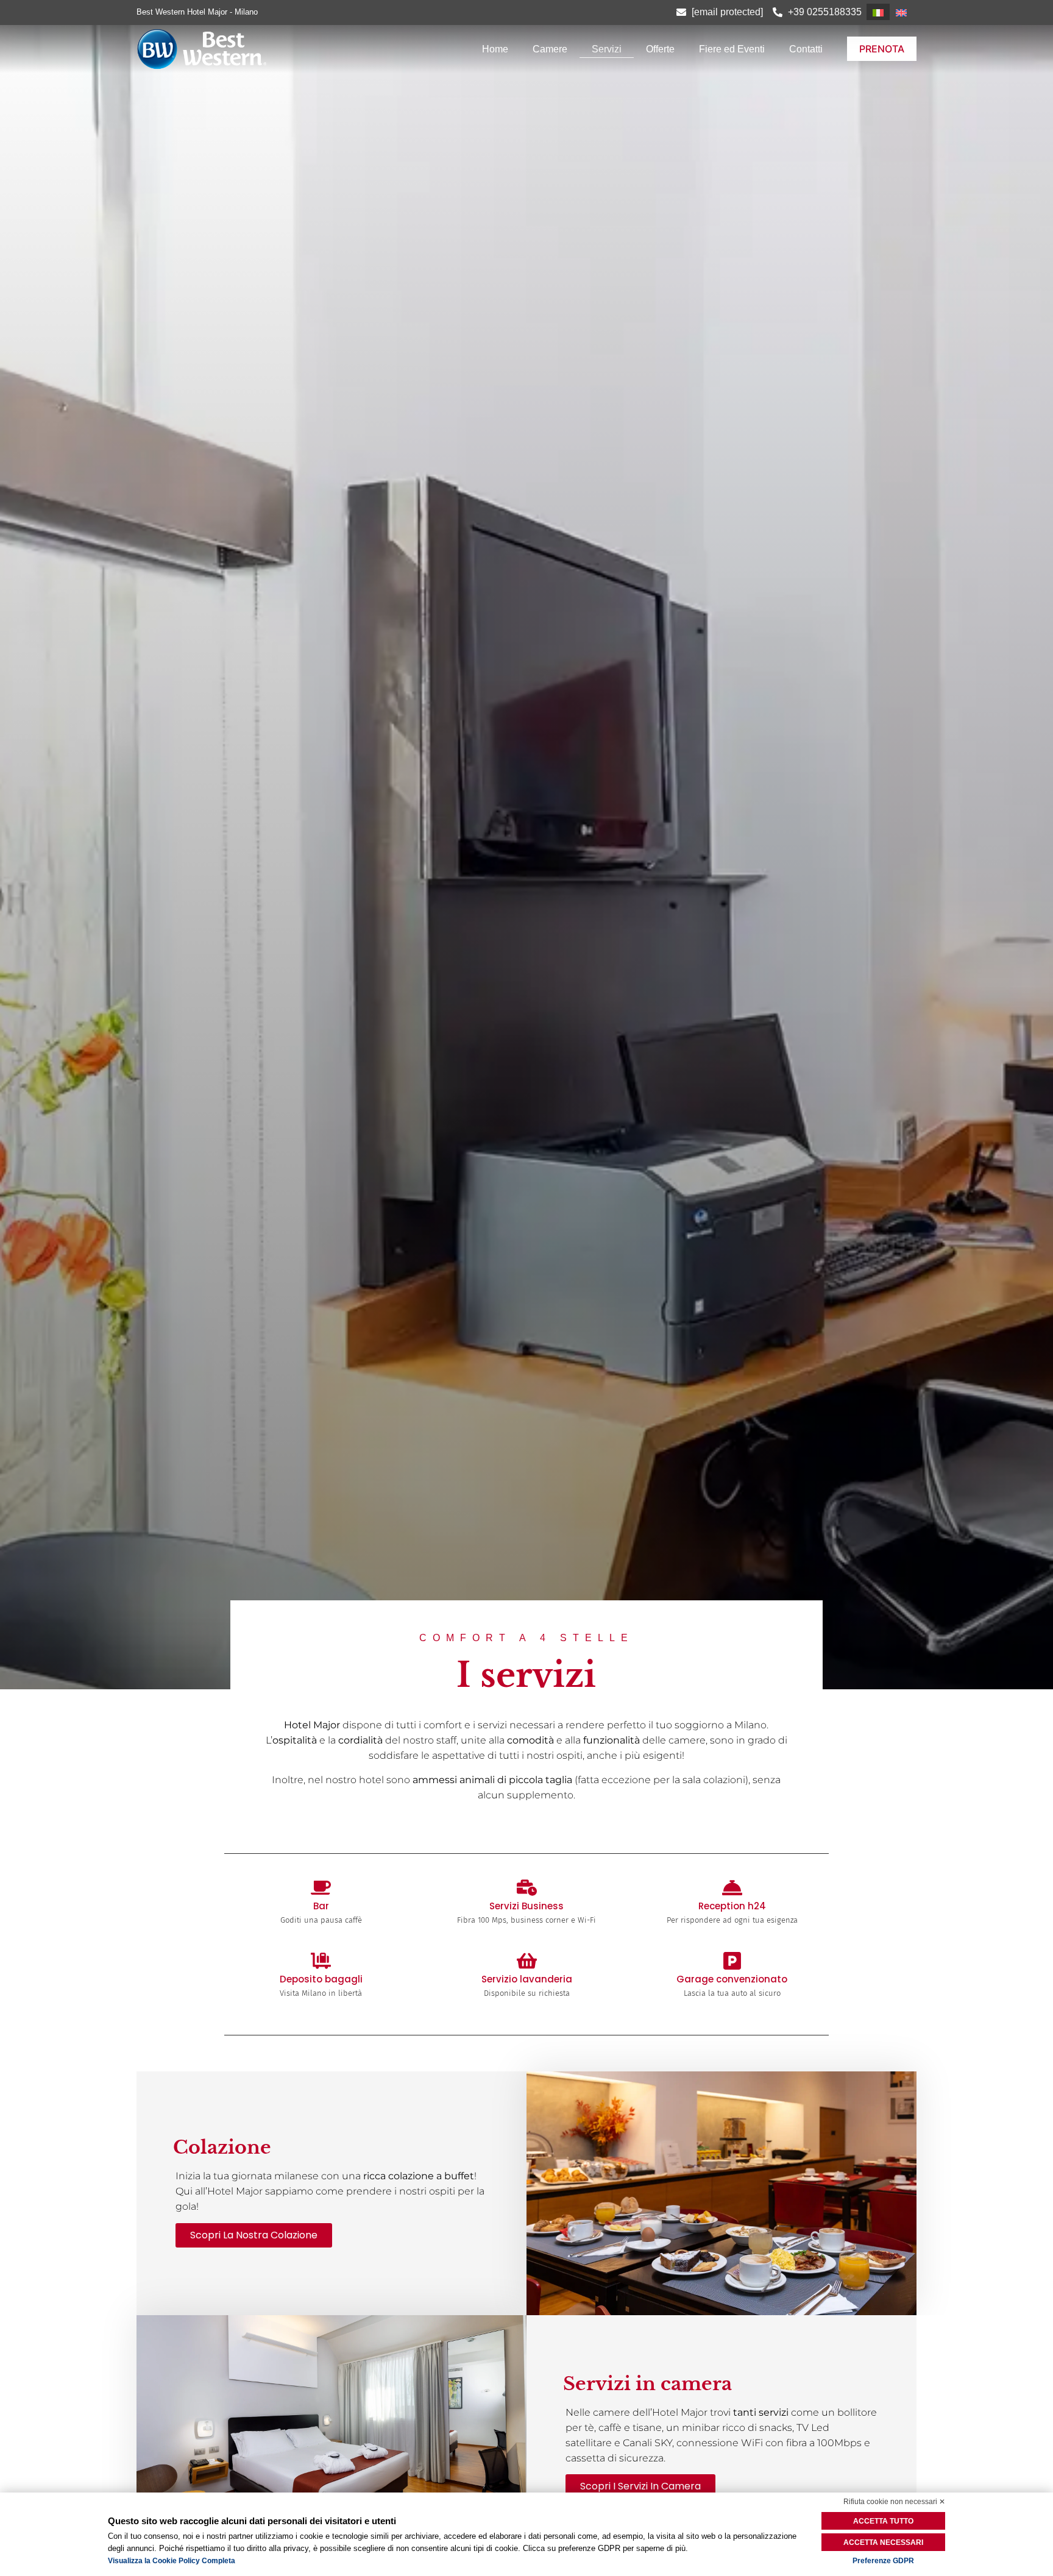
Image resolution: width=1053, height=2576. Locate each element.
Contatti (806, 49)
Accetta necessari (883, 2542)
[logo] (253, 49)
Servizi (607, 49)
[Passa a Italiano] (878, 12)
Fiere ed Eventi (732, 49)
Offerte (660, 49)
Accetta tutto (883, 2521)
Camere (550, 49)
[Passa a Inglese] (901, 12)
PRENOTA (882, 49)
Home (495, 49)
